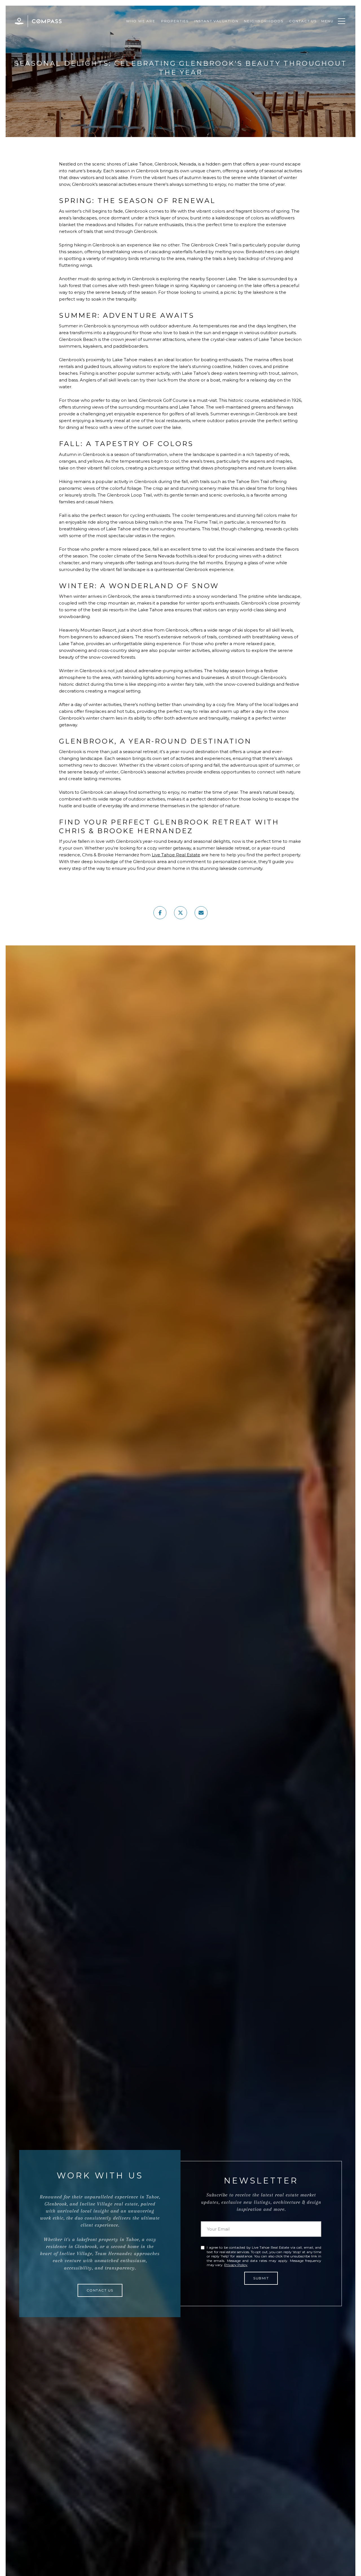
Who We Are (141, 21)
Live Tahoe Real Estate (176, 855)
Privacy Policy (236, 2265)
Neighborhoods (264, 21)
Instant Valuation (216, 21)
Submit (261, 2278)
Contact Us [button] (100, 2290)
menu (327, 21)
